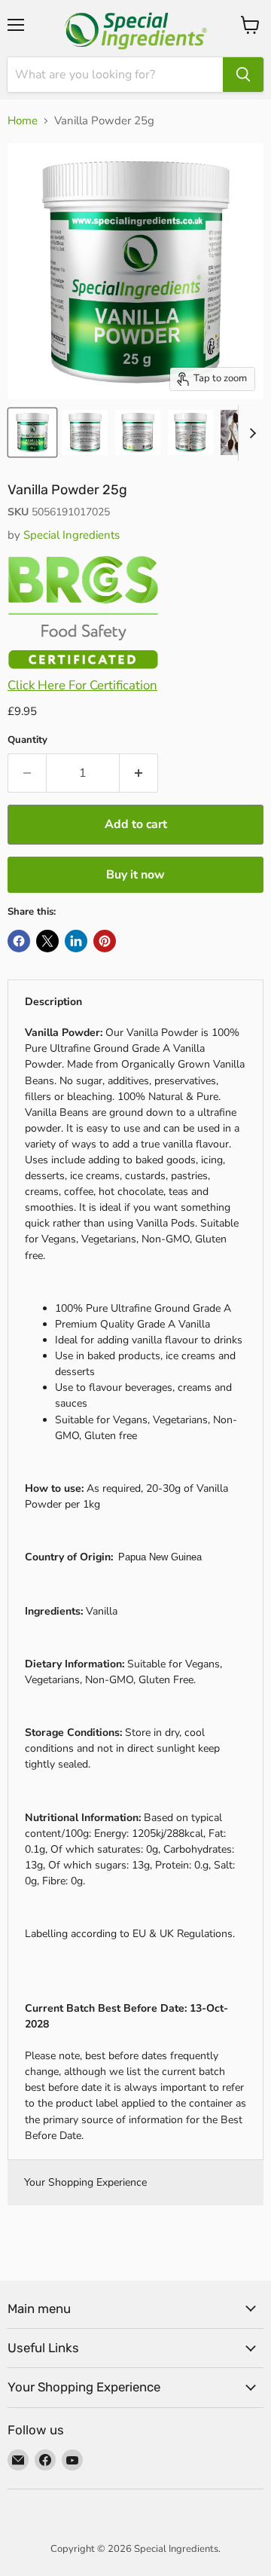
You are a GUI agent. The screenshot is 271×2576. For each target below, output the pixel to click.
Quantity (27, 740)
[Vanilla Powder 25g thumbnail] (190, 432)
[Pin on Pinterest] (105, 941)
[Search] (243, 75)
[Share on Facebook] (19, 941)
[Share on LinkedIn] (76, 941)
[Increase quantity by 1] (139, 773)
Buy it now (135, 875)
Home (23, 121)
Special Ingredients (72, 535)
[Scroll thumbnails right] (250, 433)
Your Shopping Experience (85, 2182)
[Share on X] (47, 941)
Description (53, 1002)
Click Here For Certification (82, 685)
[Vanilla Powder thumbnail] (32, 432)
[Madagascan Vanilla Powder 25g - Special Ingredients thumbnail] (236, 432)
